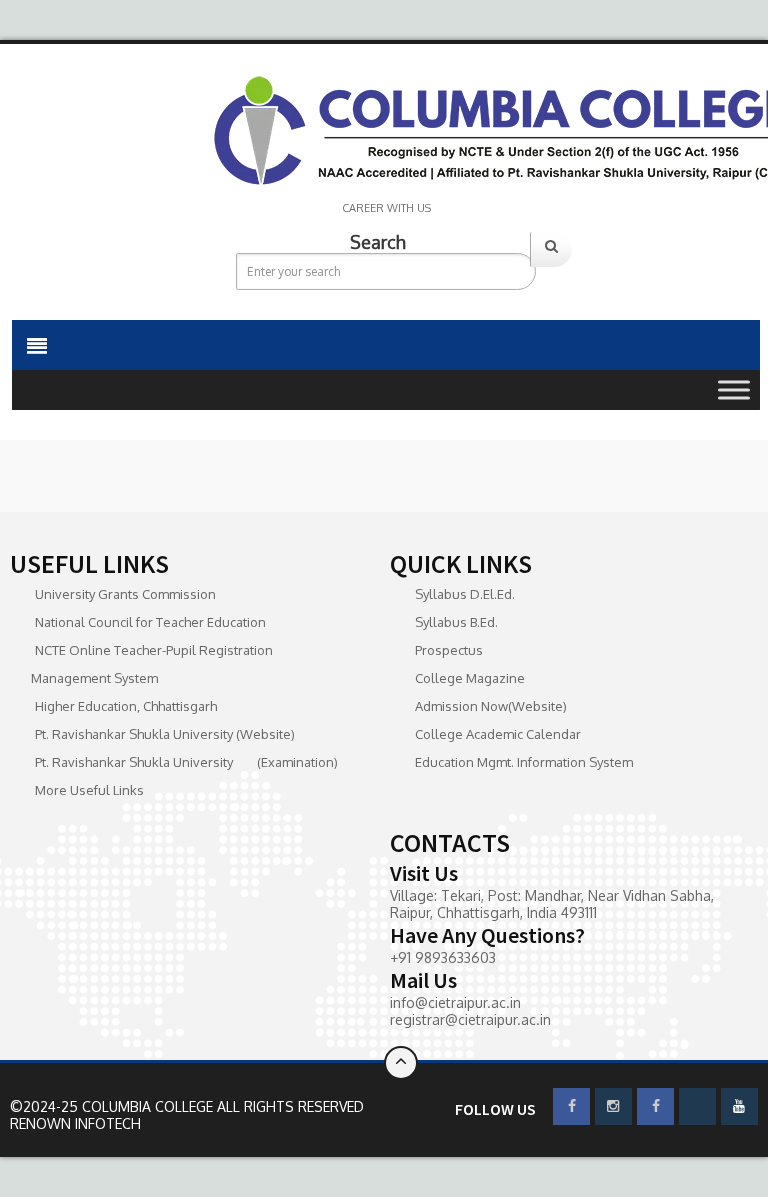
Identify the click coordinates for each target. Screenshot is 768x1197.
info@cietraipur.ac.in (455, 1002)
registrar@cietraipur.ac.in (470, 1019)
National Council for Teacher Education (150, 622)
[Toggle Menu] (734, 389)
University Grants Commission (125, 594)
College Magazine (470, 678)
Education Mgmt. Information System (524, 762)
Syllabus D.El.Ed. (465, 594)
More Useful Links (89, 790)
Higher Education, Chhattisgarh (126, 706)
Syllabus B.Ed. (456, 622)
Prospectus (449, 650)
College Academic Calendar (498, 734)
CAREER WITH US (386, 208)
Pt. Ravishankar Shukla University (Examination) (186, 762)
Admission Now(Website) (491, 706)
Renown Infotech (75, 1123)
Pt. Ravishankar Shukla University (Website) (165, 734)
